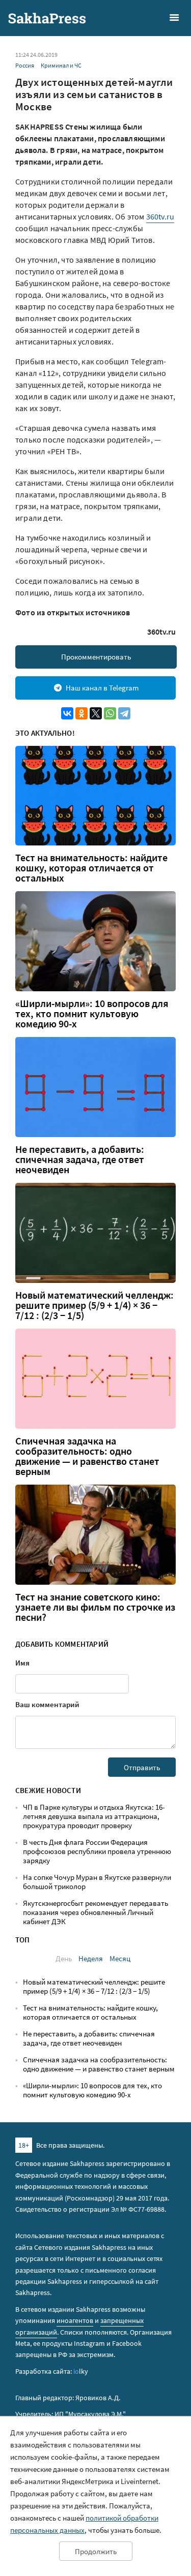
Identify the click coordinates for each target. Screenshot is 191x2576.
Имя (22, 1663)
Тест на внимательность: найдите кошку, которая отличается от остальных (91, 868)
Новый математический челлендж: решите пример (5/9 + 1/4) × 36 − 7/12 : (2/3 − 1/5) (94, 1305)
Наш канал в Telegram (102, 688)
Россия (25, 65)
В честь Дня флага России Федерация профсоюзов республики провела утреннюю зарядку (97, 1851)
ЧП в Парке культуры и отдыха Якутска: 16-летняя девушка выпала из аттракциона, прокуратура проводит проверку (94, 1816)
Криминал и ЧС (61, 65)
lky (81, 2371)
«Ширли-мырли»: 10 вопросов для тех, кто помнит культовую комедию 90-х (92, 1014)
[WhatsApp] (110, 713)
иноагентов (75, 2320)
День (64, 1958)
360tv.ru (160, 216)
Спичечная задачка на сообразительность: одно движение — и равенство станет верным (87, 1456)
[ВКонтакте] (67, 713)
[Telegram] (124, 713)
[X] (96, 713)
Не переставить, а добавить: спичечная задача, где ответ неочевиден (80, 1159)
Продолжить (96, 2551)
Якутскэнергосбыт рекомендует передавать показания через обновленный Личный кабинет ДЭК (95, 1912)
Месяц (120, 1958)
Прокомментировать (96, 657)
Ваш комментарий (47, 1704)
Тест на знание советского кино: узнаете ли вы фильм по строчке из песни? (95, 1607)
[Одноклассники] (81, 713)
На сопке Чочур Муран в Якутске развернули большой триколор (97, 1882)
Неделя (91, 1958)
